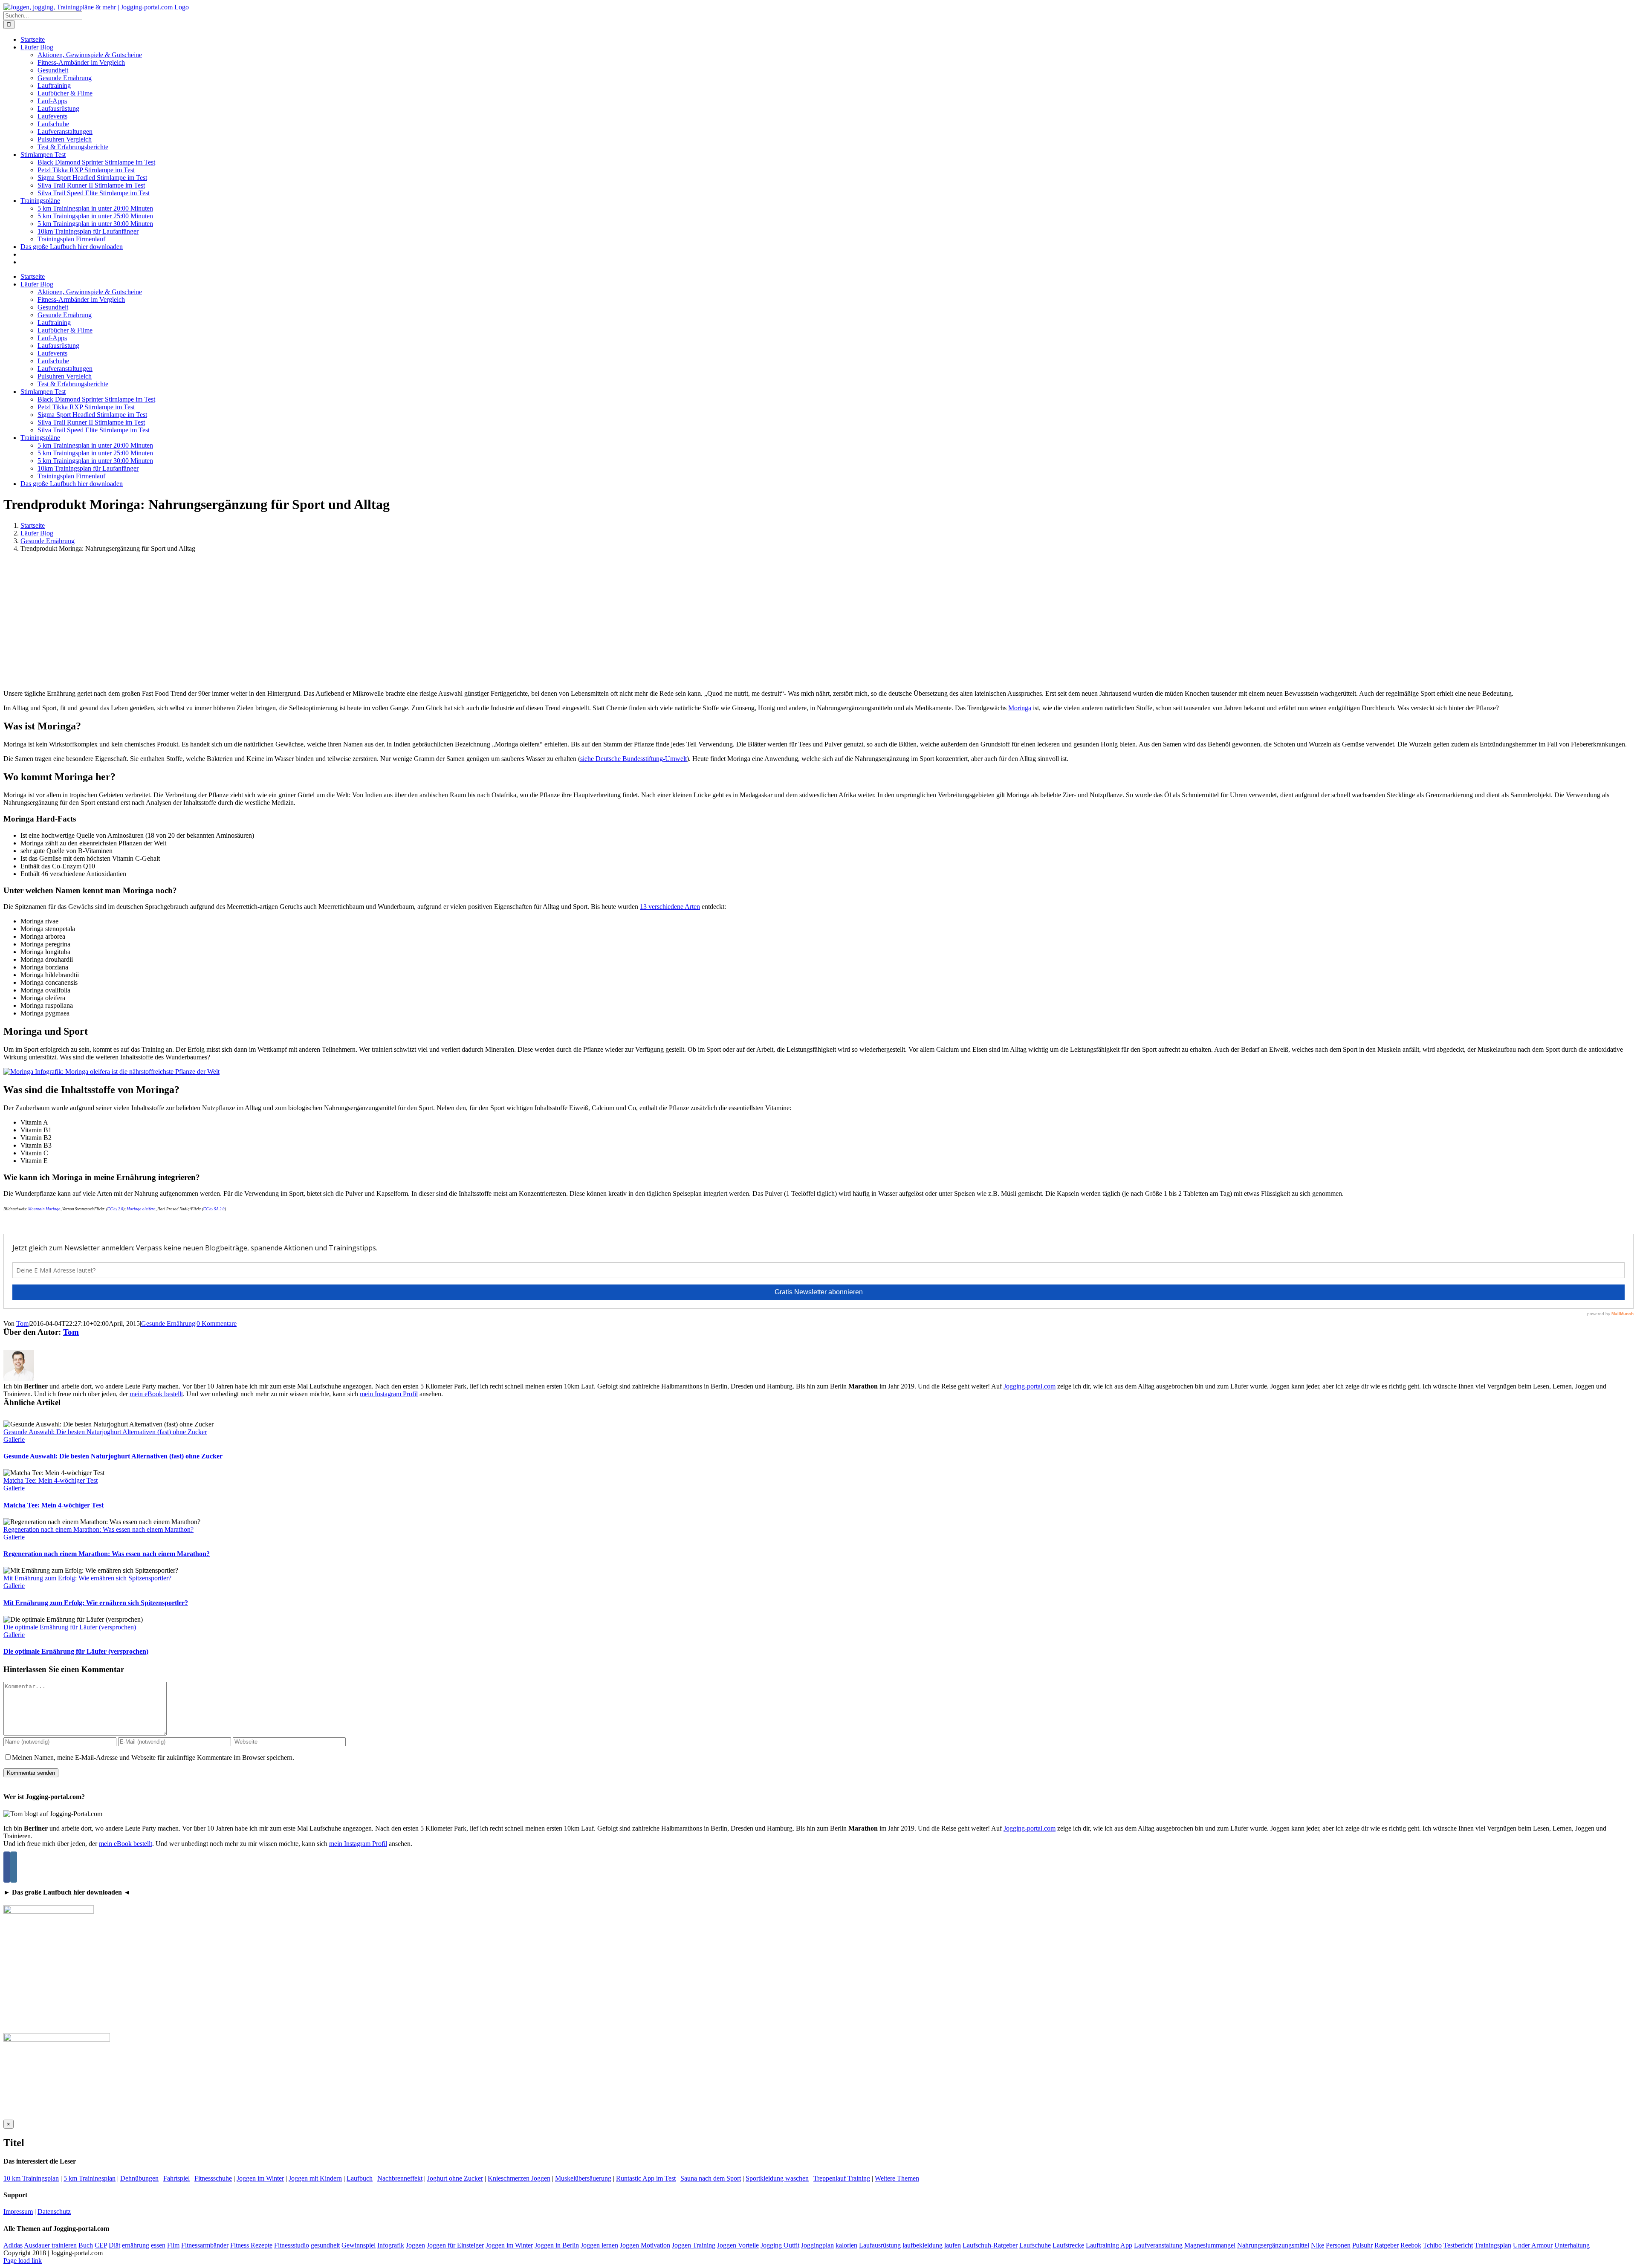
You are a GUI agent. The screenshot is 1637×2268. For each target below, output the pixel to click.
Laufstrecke (1068, 2245)
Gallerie (14, 1439)
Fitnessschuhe (213, 2178)
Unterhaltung (1572, 2245)
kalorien (846, 2245)
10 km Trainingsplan (31, 2178)
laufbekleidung (923, 2245)
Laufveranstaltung (1158, 2245)
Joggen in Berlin (557, 2245)
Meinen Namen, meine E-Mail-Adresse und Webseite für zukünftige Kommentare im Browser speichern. (153, 1757)
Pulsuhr (1362, 2245)
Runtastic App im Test (646, 2178)
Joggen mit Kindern (315, 2178)
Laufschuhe (1035, 2245)
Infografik (391, 2245)
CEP (101, 2245)
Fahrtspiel (176, 2178)
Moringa (1020, 708)
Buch (86, 2245)
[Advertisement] (818, 623)
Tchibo (1432, 2245)
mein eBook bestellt (156, 1394)
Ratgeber (1387, 2245)
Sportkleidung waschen (777, 2178)
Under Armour (1533, 2245)
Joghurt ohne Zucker (455, 2178)
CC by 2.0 (115, 1209)
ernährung (136, 2245)
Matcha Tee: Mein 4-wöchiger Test (51, 1480)
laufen (953, 2245)
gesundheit (325, 2245)
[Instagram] (14, 1867)
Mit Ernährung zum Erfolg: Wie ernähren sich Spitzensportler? (87, 1578)
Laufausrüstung (880, 2245)
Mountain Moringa (44, 1209)
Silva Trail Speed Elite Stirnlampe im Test (94, 193)
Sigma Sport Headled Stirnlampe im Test (92, 178)
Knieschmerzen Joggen (519, 2178)
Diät (114, 2245)
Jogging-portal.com (1030, 1386)
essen (158, 2245)
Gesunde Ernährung (168, 1323)
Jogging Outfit (780, 2245)
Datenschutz (54, 2212)
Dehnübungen (139, 2178)
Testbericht (1458, 2245)
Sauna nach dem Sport (711, 2178)
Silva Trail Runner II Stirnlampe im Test (91, 185)
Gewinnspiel (359, 2245)
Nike (1317, 2245)
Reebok (1411, 2245)
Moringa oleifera (141, 1209)
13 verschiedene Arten (670, 907)
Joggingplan (817, 2245)
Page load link (23, 2261)
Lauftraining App (1109, 2245)
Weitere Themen (897, 2178)
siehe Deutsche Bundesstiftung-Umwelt (633, 759)
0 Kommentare (217, 1323)
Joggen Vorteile (738, 2245)
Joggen (415, 2245)
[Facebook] (7, 1867)
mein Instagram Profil (389, 1394)
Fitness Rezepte (251, 2245)
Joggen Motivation (645, 2245)
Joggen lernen (599, 2245)
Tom (22, 1323)
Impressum (18, 2212)
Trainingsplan (1493, 2245)
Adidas (13, 2245)
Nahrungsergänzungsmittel (1273, 2245)
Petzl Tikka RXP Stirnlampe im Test (86, 170)
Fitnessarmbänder (205, 2245)
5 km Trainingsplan (90, 2178)
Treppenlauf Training (842, 2178)
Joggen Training (694, 2245)
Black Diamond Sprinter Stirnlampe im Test (96, 162)
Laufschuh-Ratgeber (990, 2245)
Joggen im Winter (260, 2178)
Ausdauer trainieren (50, 2245)
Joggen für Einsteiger (455, 2245)
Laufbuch (360, 2178)
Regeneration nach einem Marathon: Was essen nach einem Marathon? (98, 1529)
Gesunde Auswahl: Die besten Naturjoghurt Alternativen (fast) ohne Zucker (105, 1432)
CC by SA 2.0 (214, 1209)
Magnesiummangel (1210, 2245)
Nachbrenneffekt (400, 2178)
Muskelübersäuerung (583, 2178)
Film (173, 2245)
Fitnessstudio (292, 2245)
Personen (1338, 2245)
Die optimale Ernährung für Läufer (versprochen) (70, 1627)
